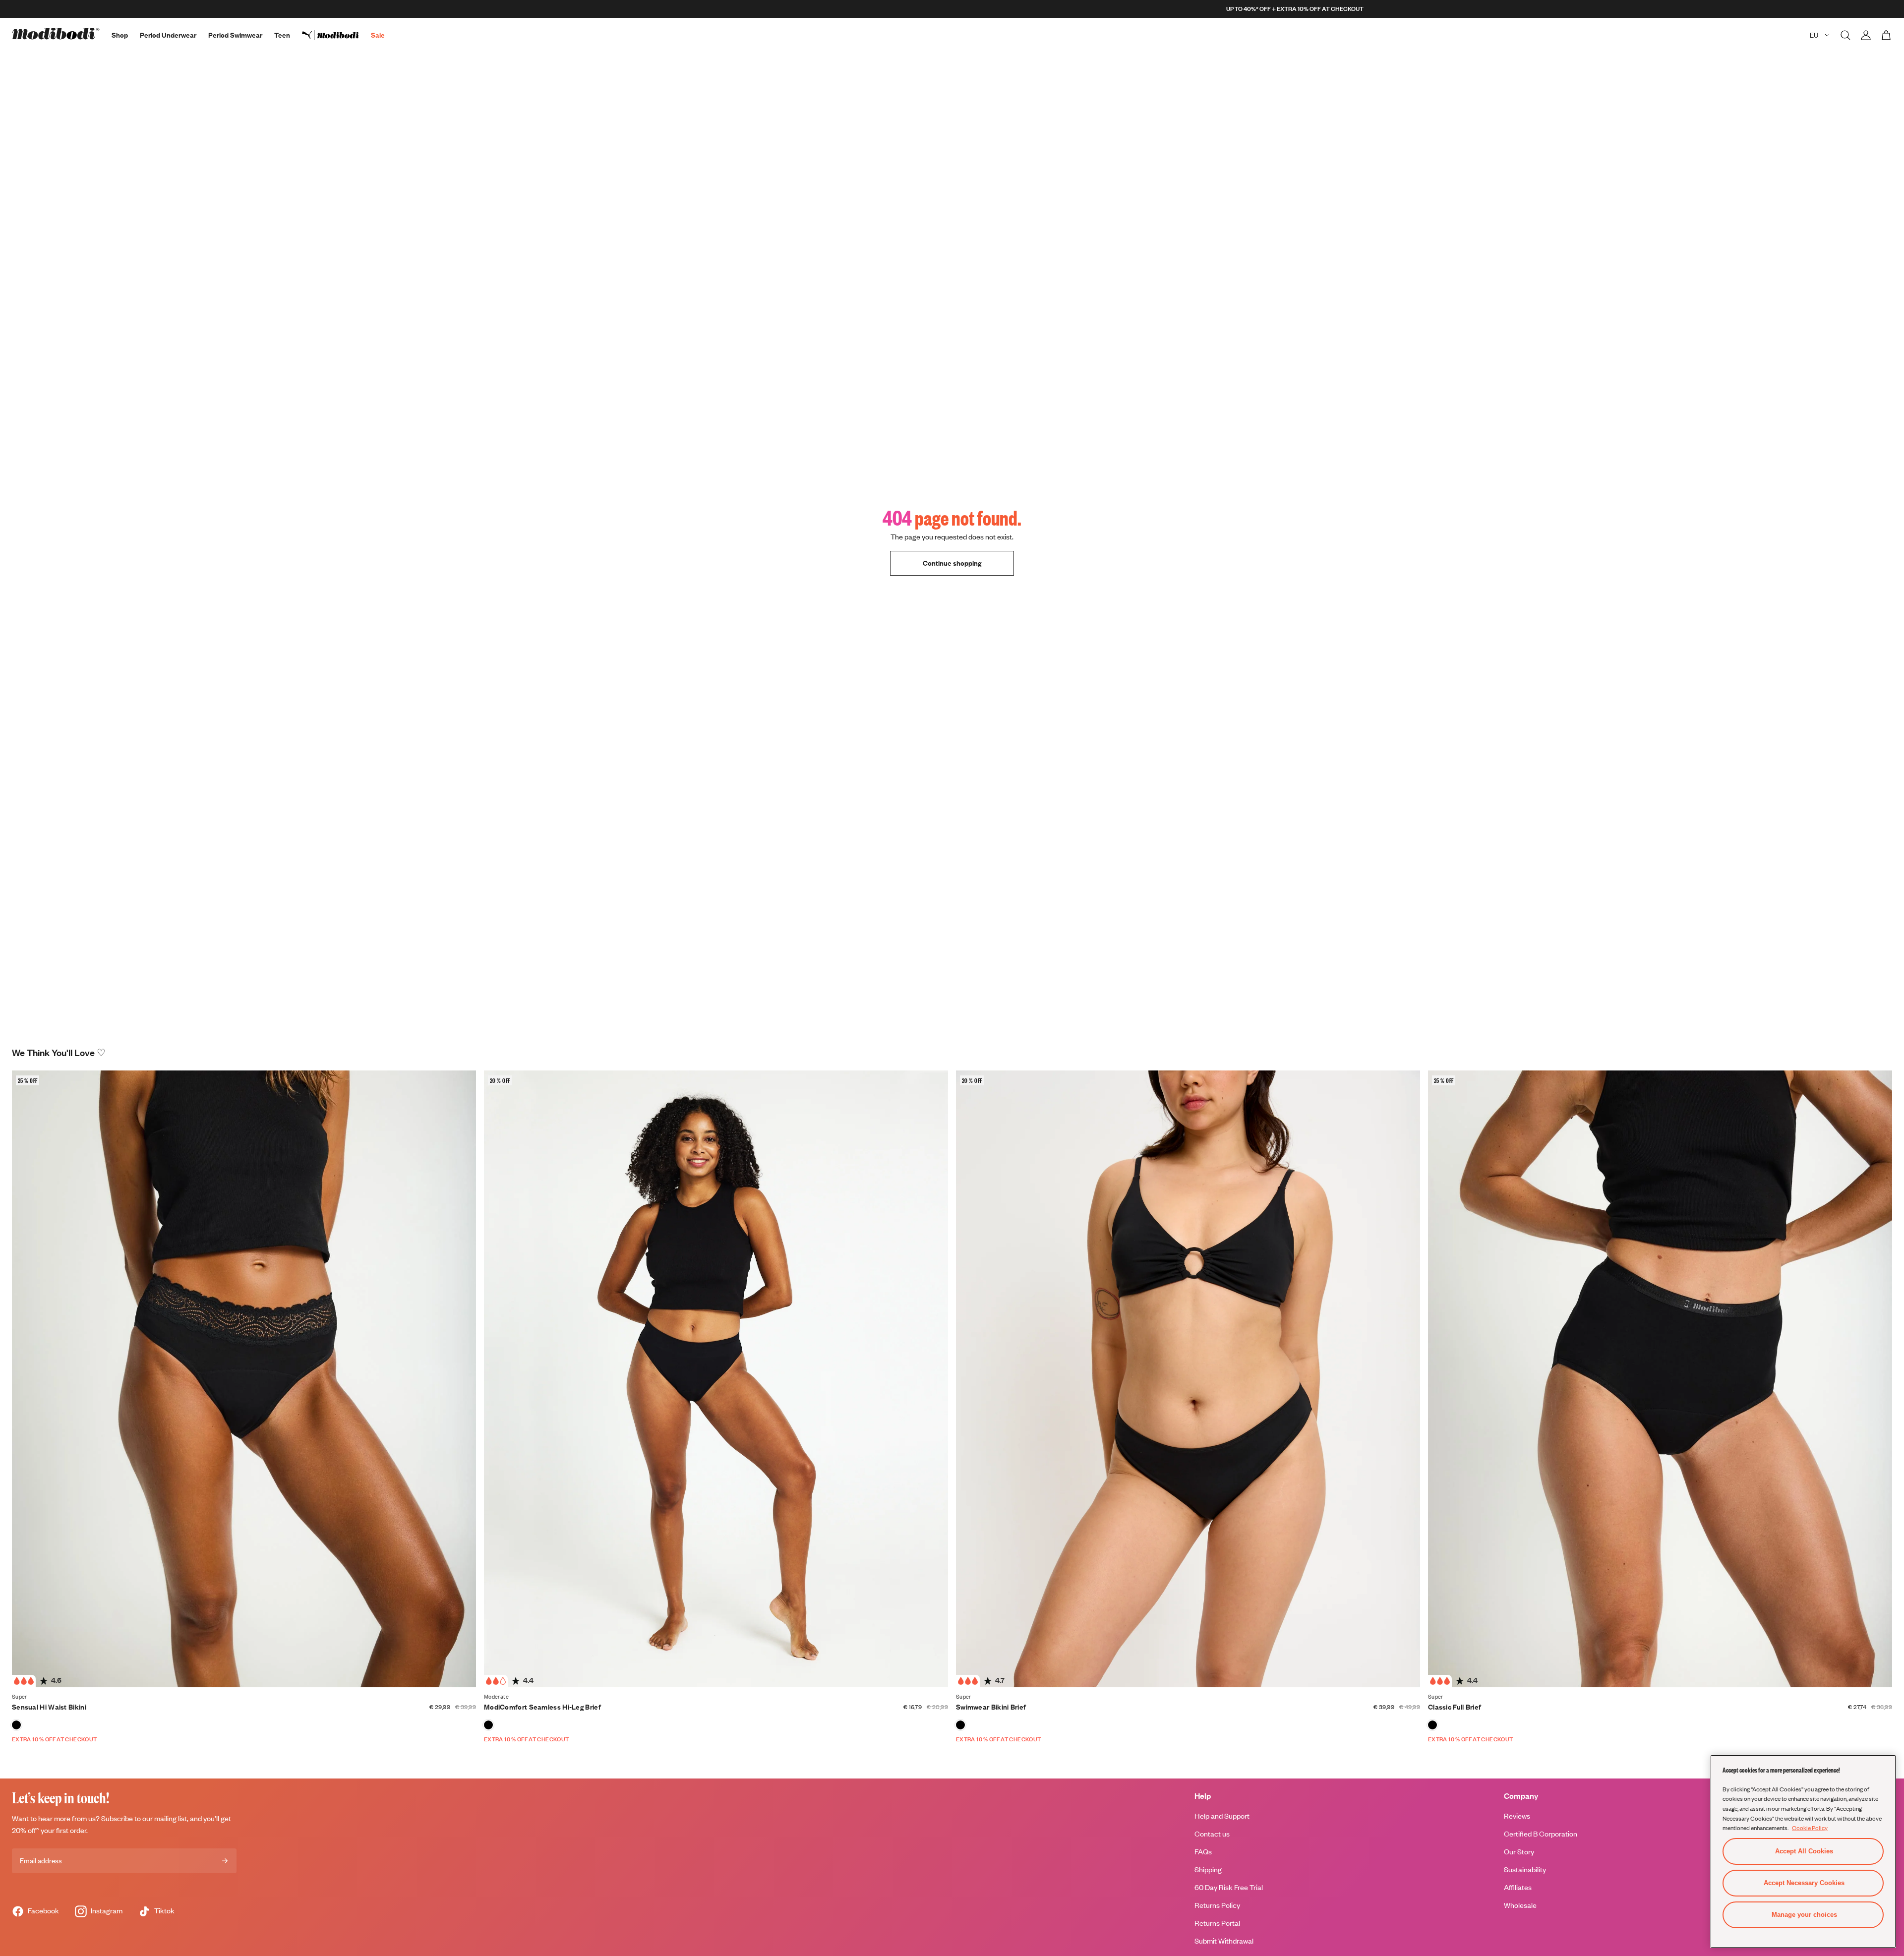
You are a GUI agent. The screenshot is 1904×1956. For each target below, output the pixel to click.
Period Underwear (168, 35)
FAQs (1203, 1852)
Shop (120, 35)
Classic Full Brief (1455, 1707)
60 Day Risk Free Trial (1229, 1887)
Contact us (1212, 1834)
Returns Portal (1217, 1923)
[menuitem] (336, 35)
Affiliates (1518, 1887)
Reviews (1517, 1816)
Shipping (1208, 1869)
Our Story (1519, 1852)
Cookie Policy (1810, 1828)
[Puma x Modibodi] (336, 35)
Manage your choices (1804, 1915)
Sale (378, 35)
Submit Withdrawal (1224, 1941)
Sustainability (1525, 1869)
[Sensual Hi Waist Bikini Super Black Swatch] (16, 1725)
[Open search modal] (1845, 35)
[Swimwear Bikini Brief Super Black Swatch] (960, 1725)
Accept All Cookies (1804, 1851)
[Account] (1866, 35)
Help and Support (1222, 1816)
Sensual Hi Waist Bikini (49, 1707)
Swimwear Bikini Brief (991, 1707)
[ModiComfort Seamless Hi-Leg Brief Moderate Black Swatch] (488, 1725)
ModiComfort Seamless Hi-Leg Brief (542, 1707)
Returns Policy (1217, 1905)
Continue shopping (952, 563)
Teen (282, 35)
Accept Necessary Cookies (1804, 1883)
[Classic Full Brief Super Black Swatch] (1432, 1725)
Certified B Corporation (1541, 1834)
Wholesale (1520, 1905)
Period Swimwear (235, 35)
